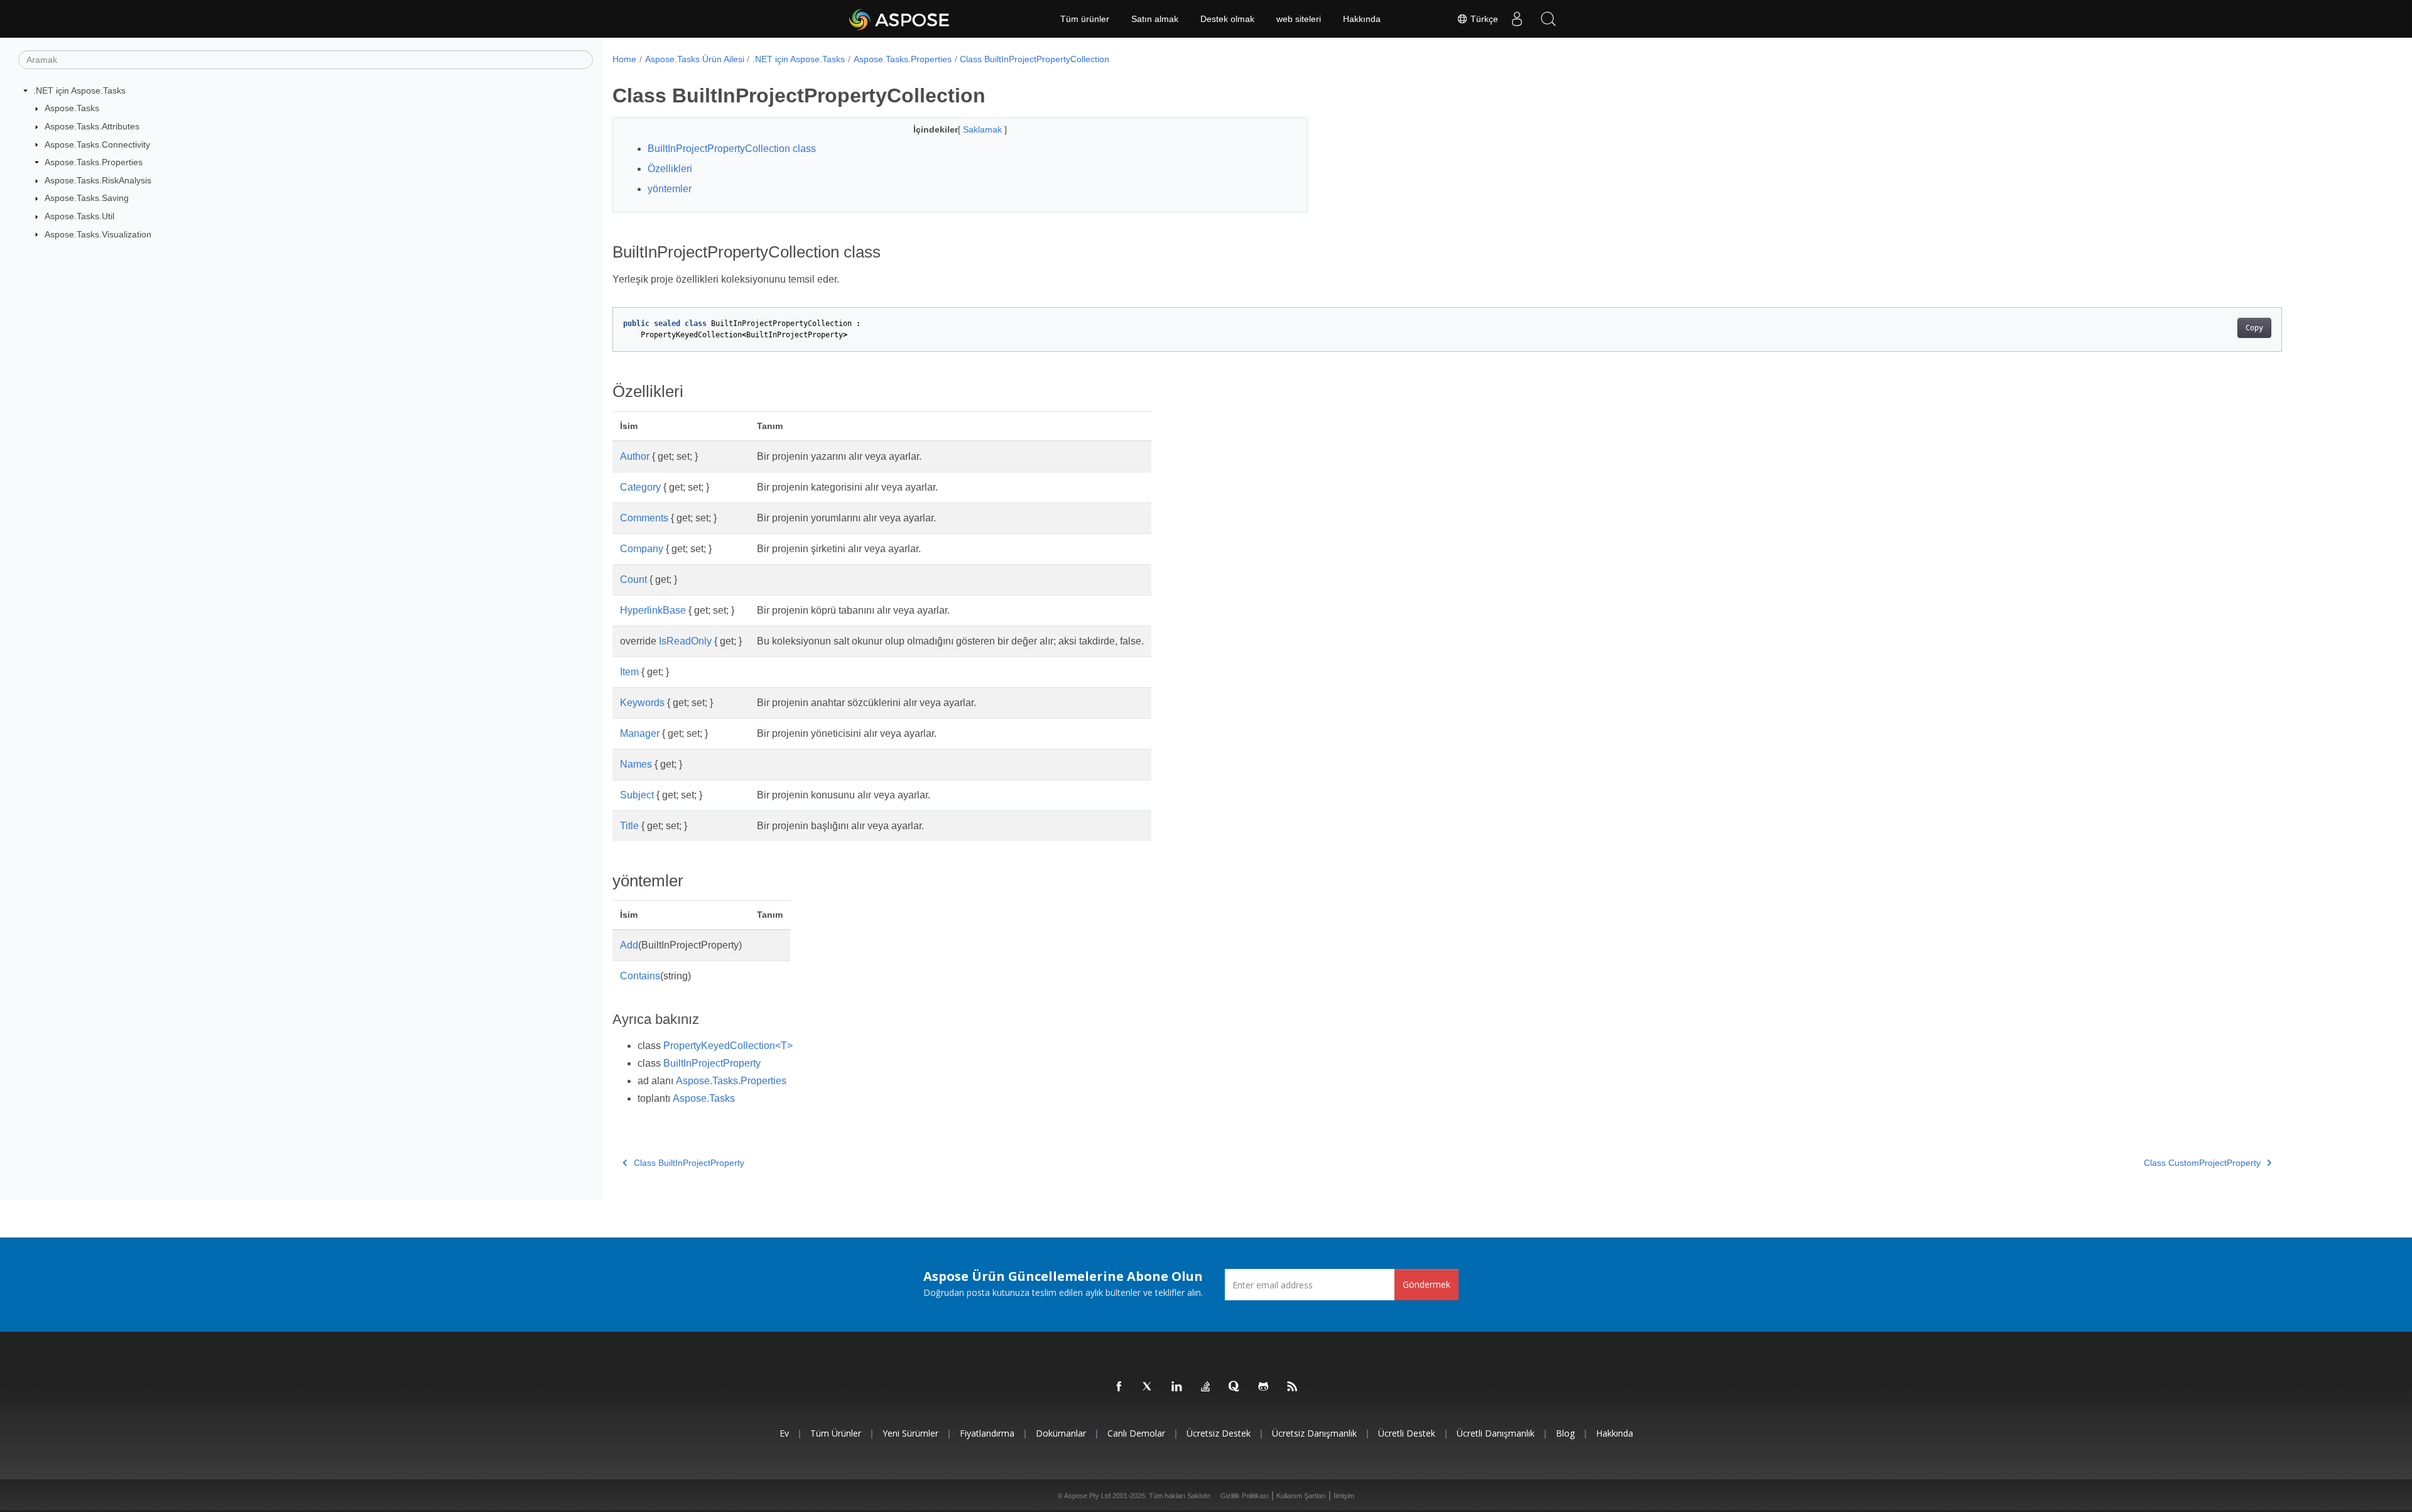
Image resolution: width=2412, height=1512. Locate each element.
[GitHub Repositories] (1264, 1387)
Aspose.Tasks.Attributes (92, 126)
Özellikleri (670, 169)
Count (633, 579)
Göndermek (1426, 1284)
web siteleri (1299, 19)
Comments (644, 518)
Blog (1565, 1433)
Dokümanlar (1061, 1433)
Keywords (642, 703)
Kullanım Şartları (1301, 1496)
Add (629, 945)
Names (636, 764)
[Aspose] (900, 19)
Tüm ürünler (1085, 19)
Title (629, 826)
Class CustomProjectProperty (2202, 1163)
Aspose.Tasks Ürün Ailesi (695, 59)
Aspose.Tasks (72, 108)
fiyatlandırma (987, 1433)
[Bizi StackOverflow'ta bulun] (1206, 1387)
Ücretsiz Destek (1219, 1433)
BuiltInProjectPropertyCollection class (732, 149)
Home (624, 59)
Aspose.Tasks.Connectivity (97, 144)
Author (635, 456)
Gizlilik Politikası (1245, 1496)
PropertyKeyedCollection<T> (728, 1046)
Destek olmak (1227, 19)
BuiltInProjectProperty (712, 1063)
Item (629, 672)
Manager (640, 733)
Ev (784, 1433)
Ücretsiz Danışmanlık (1314, 1433)
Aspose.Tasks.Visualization (98, 234)
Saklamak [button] (984, 129)
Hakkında (1362, 19)
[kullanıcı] (1517, 19)
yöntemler (670, 189)
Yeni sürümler (910, 1433)
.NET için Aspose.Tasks (79, 90)
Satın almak (1155, 19)
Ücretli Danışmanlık (1496, 1433)
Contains (640, 976)
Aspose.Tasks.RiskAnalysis (98, 180)
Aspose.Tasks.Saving (87, 198)
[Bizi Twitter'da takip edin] (1148, 1387)
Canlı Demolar (1136, 1433)
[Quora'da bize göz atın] (1235, 1387)
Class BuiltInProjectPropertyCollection (1035, 59)
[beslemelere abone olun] (1293, 1387)
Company (642, 549)
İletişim (1344, 1496)
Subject (637, 795)
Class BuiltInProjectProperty (689, 1163)
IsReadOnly (685, 641)
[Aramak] (1548, 19)
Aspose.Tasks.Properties (94, 162)
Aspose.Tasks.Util (79, 216)
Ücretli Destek (1407, 1433)
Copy (2254, 328)
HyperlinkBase (653, 610)
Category (640, 487)
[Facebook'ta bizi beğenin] (1119, 1387)
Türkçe (1483, 19)
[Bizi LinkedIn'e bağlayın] (1177, 1387)
